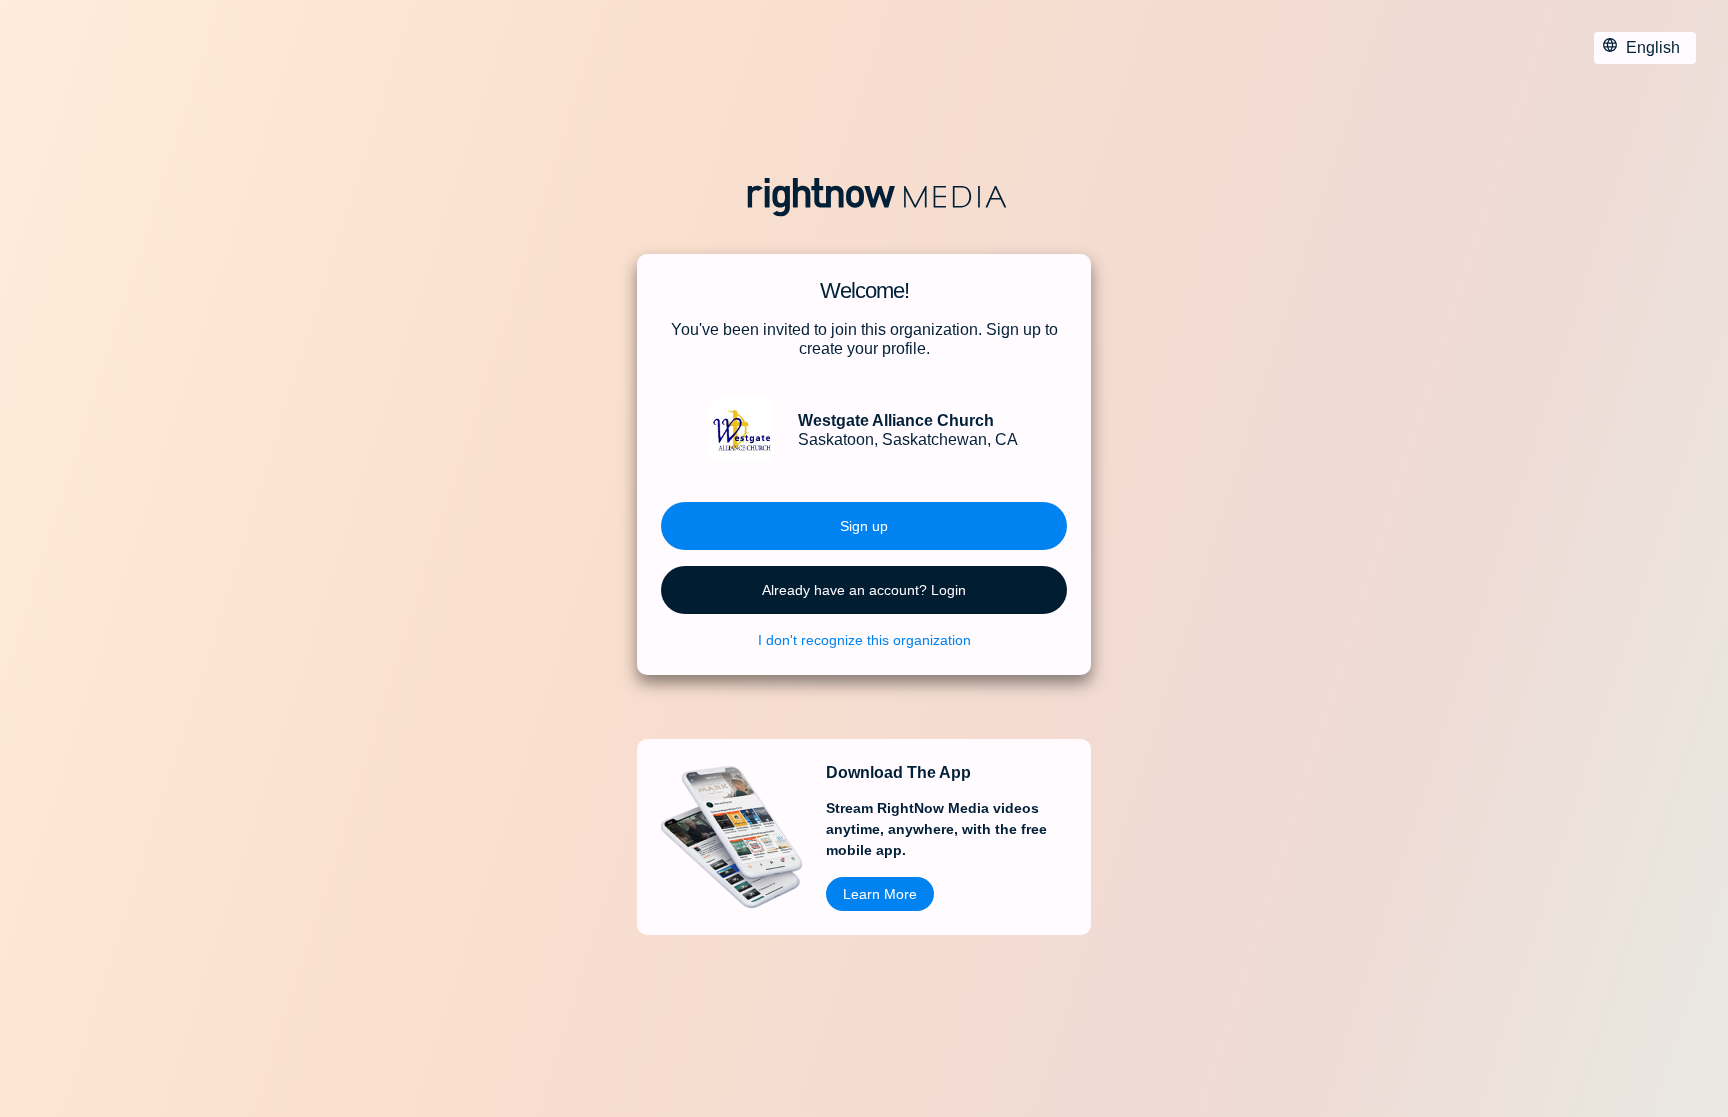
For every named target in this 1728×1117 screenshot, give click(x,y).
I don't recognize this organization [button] (864, 640)
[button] (864, 526)
